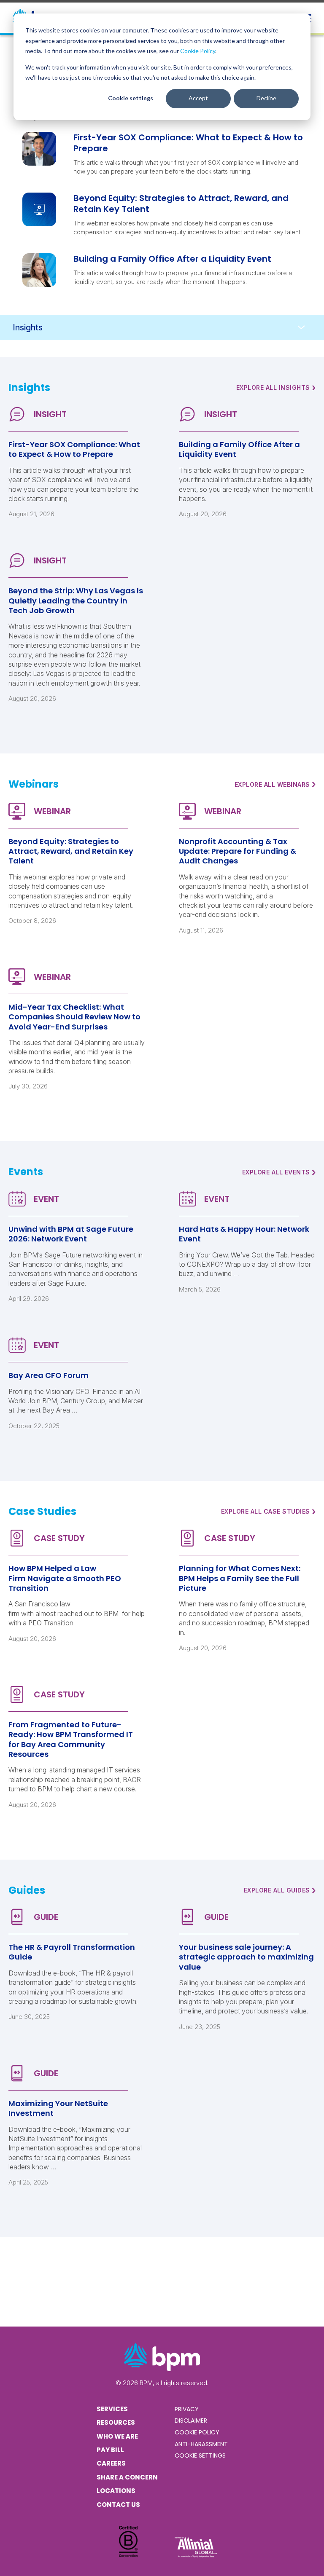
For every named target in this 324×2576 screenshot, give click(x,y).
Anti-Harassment (201, 2444)
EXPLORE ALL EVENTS (279, 1172)
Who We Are (117, 2436)
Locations (116, 2491)
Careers (111, 2463)
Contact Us (118, 2505)
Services (112, 2409)
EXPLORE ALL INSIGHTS (276, 388)
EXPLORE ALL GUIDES (280, 1890)
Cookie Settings (200, 2455)
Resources (116, 2422)
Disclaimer (191, 2421)
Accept (198, 98)
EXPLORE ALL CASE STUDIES (269, 1512)
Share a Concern (127, 2477)
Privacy (187, 2409)
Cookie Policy (198, 51)
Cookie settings (131, 98)
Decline (266, 98)
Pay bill (110, 2450)
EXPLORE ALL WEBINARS (275, 784)
